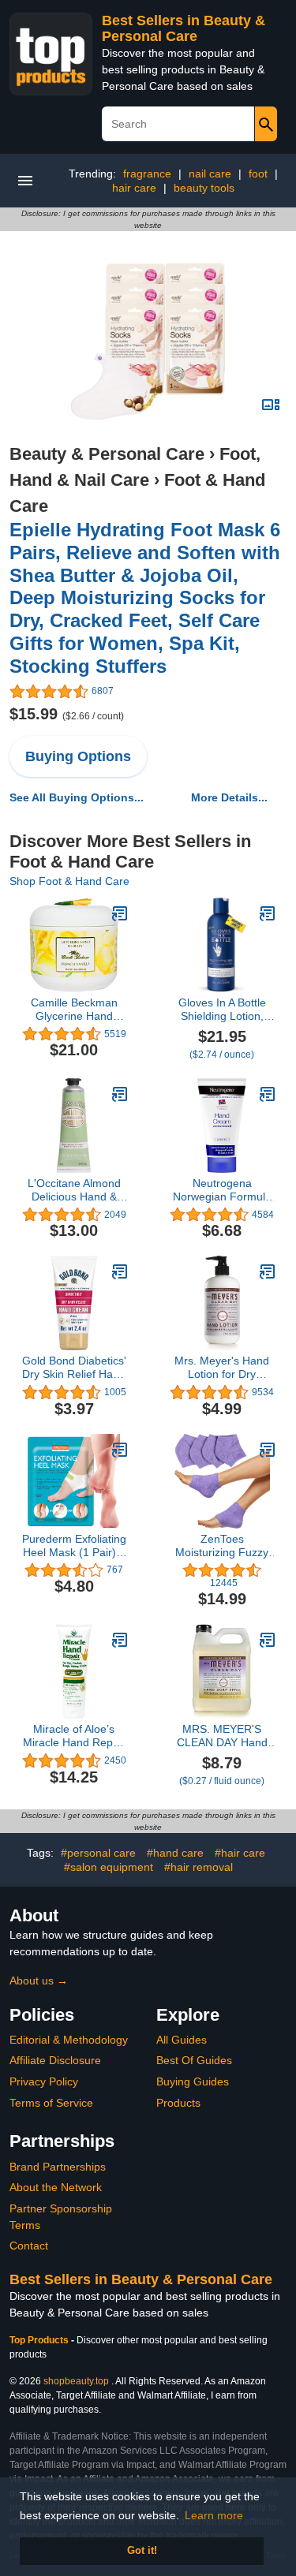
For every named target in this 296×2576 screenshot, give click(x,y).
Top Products (40, 2340)
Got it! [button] (142, 2551)
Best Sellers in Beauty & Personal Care (184, 28)
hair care (134, 188)
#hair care (240, 1853)
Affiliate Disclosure (55, 2060)
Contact (29, 2246)
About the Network (56, 2187)
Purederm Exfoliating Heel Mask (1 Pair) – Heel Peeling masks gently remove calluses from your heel (74, 1546)
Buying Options (78, 756)
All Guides (182, 2040)
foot (258, 174)
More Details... (229, 797)
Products (178, 2103)
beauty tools (204, 188)
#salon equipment (109, 1867)
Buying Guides (193, 2081)
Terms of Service (51, 2103)
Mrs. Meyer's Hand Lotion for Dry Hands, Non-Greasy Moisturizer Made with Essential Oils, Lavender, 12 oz (222, 1368)
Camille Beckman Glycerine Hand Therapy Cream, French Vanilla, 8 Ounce (74, 1010)
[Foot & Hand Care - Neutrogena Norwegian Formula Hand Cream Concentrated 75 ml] (268, 1094)
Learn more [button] (214, 2515)
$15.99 (67, 714)
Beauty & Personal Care (107, 454)
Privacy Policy (44, 2081)
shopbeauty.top (76, 2381)
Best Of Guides (194, 2060)
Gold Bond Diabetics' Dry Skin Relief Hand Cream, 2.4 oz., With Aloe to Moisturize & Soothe (74, 1368)
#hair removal (199, 1867)
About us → (39, 1981)
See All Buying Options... (77, 797)
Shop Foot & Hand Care (69, 881)
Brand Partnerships (58, 2167)
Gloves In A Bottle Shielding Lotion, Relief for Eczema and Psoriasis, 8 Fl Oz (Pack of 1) (222, 1010)
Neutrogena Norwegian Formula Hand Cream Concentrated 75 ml (222, 1190)
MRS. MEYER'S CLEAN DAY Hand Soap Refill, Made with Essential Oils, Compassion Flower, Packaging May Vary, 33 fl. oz (222, 1736)
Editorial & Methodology (69, 2040)
